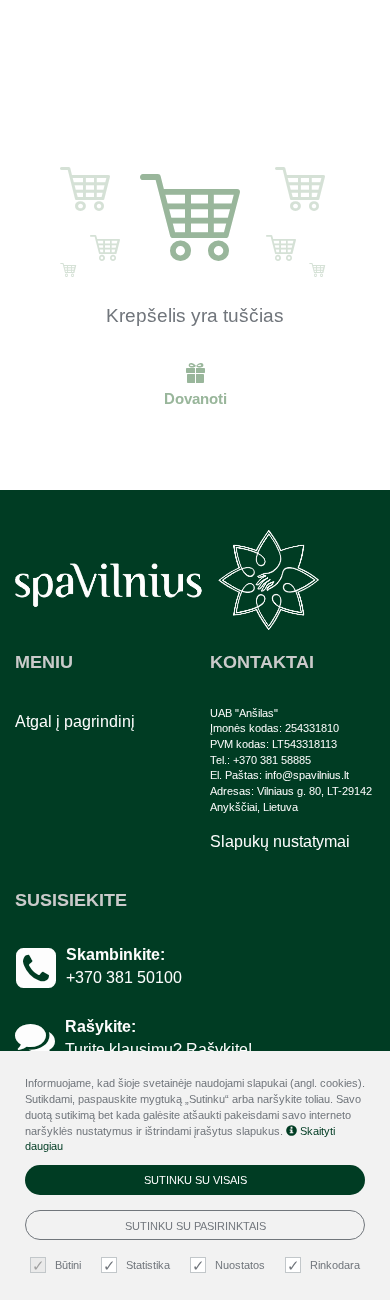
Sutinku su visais (195, 1180)
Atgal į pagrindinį (75, 721)
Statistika (148, 1265)
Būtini (68, 1265)
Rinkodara (335, 1265)
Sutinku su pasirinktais (195, 1226)
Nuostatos (240, 1265)
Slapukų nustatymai (280, 841)
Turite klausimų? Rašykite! (158, 1049)
